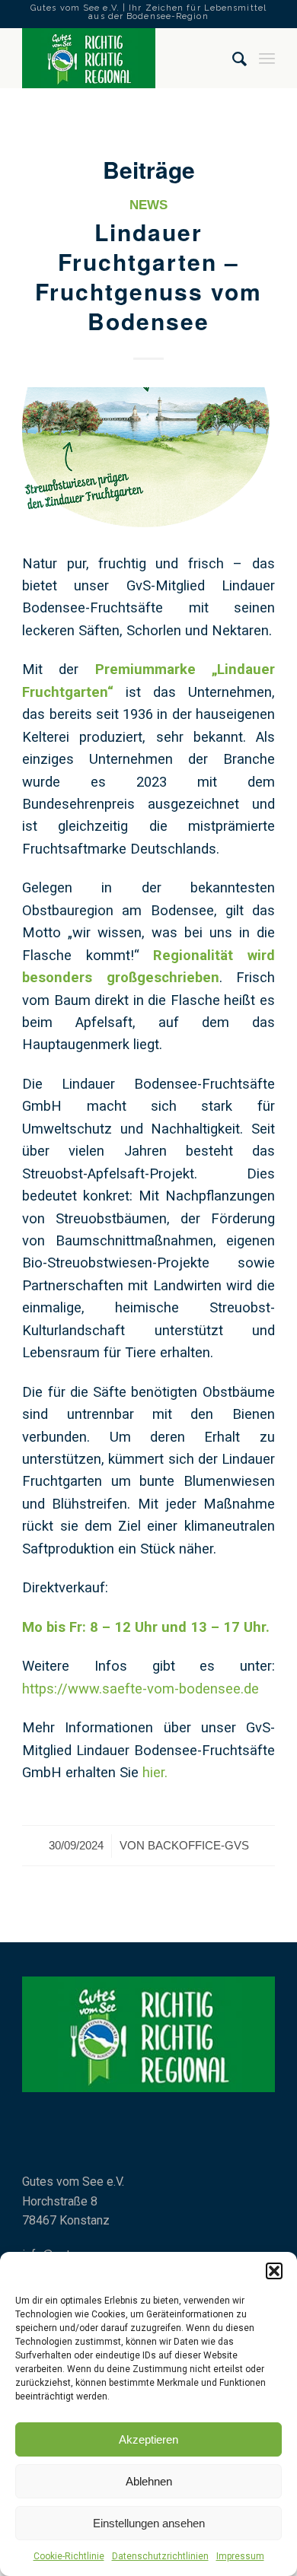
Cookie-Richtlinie (69, 2556)
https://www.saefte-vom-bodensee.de (141, 1689)
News (148, 205)
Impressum (240, 2556)
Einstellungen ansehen (149, 2523)
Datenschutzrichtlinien (160, 2556)
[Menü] (267, 58)
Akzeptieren (148, 2439)
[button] (274, 2271)
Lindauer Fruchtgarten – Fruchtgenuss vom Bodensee (148, 276)
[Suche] (233, 58)
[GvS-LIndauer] (148, 457)
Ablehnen (149, 2481)
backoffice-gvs (198, 1846)
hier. (155, 1772)
